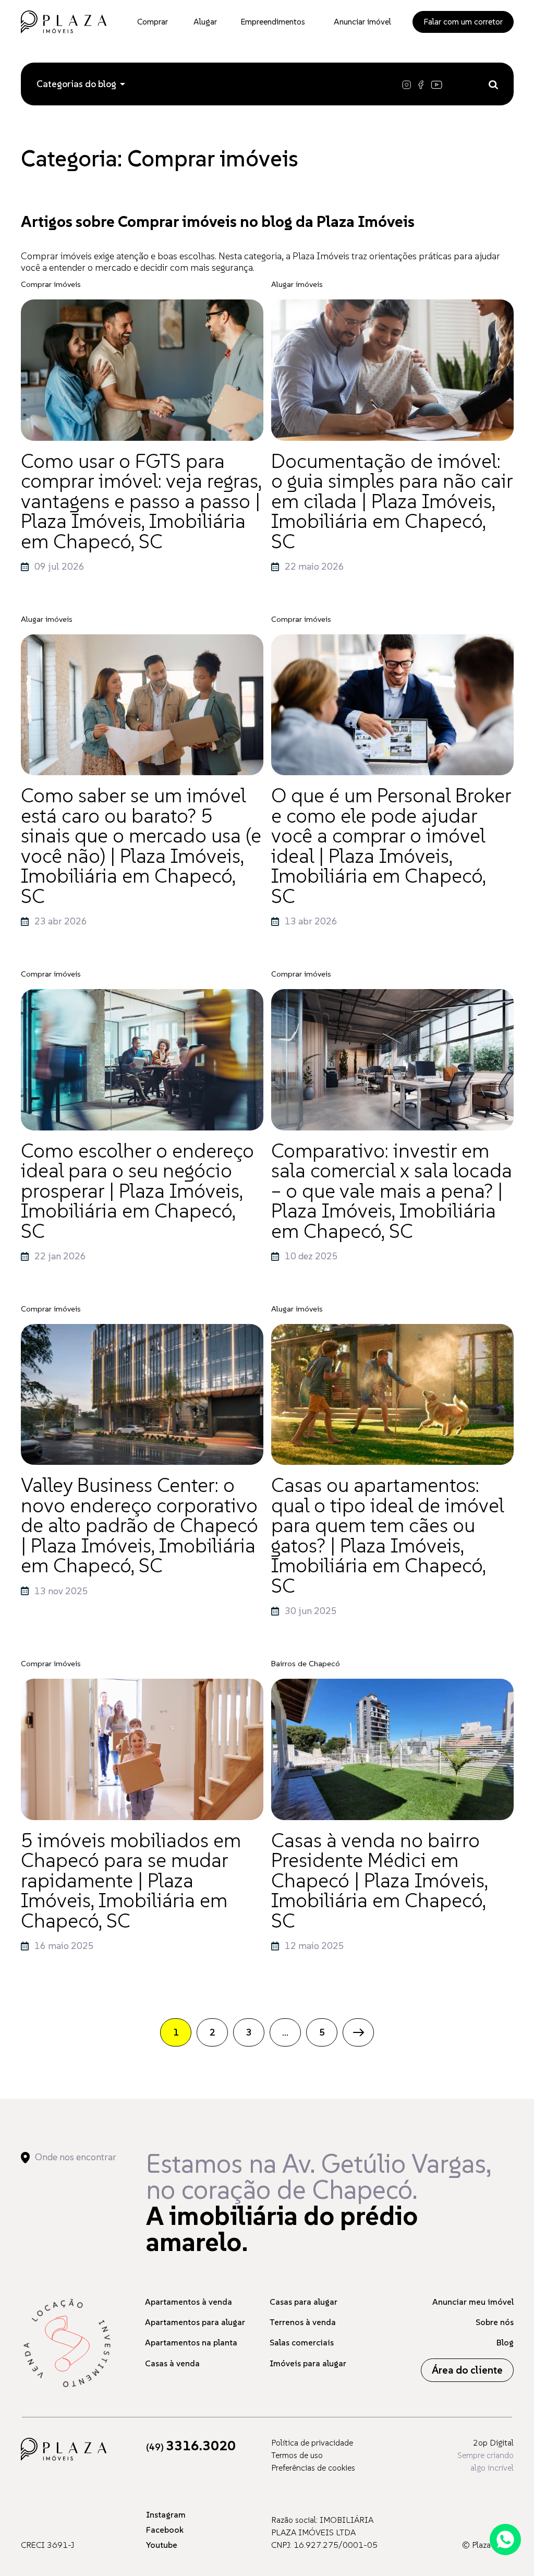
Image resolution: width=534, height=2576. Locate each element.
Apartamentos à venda (189, 2302)
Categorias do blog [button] (76, 84)
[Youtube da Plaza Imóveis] (438, 84)
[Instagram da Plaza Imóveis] (409, 84)
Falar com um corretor (463, 21)
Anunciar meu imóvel (473, 2302)
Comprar (153, 21)
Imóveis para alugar (308, 2363)
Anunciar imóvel (362, 21)
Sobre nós (495, 2322)
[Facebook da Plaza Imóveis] (422, 84)
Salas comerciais (302, 2342)
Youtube (162, 2545)
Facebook (165, 2530)
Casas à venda (172, 2363)
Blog (505, 2342)
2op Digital (493, 2442)
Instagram (166, 2514)
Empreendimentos (273, 21)
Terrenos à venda (303, 2322)
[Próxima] (358, 2032)
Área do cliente (467, 2370)
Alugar (205, 21)
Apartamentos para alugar (195, 2322)
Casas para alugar (304, 2302)
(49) (191, 2447)
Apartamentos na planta (191, 2342)
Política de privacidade (312, 2442)
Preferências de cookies (313, 2467)
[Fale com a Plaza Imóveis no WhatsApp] (505, 2539)
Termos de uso (297, 2455)
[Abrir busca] (493, 84)
